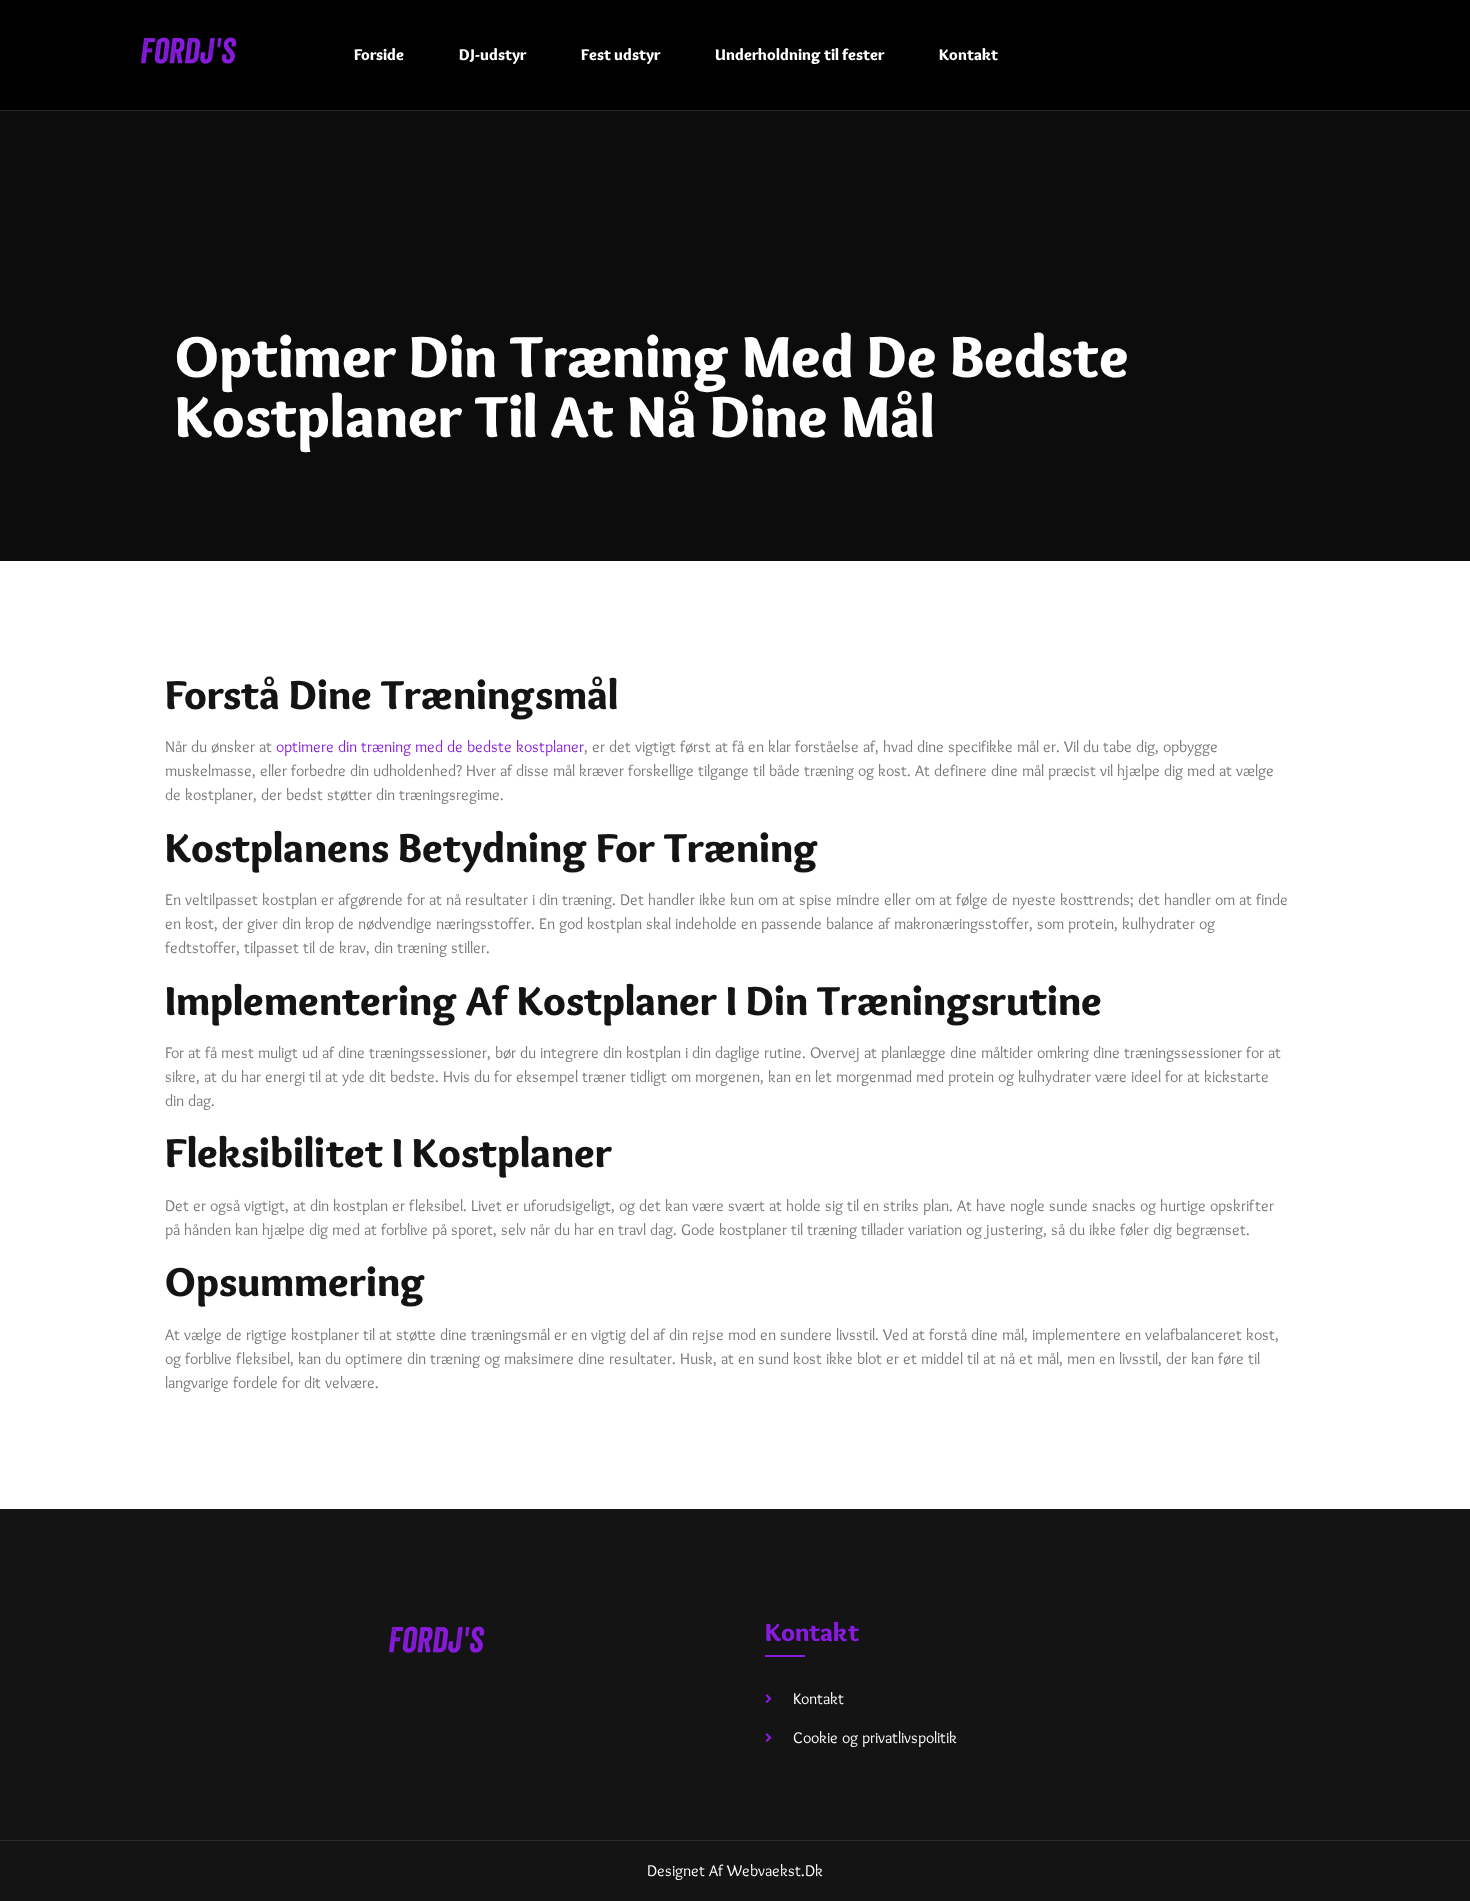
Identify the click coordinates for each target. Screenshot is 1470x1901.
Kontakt (968, 54)
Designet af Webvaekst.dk (735, 1870)
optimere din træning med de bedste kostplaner (430, 746)
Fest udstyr (620, 54)
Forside (379, 54)
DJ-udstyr (492, 54)
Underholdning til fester (799, 54)
